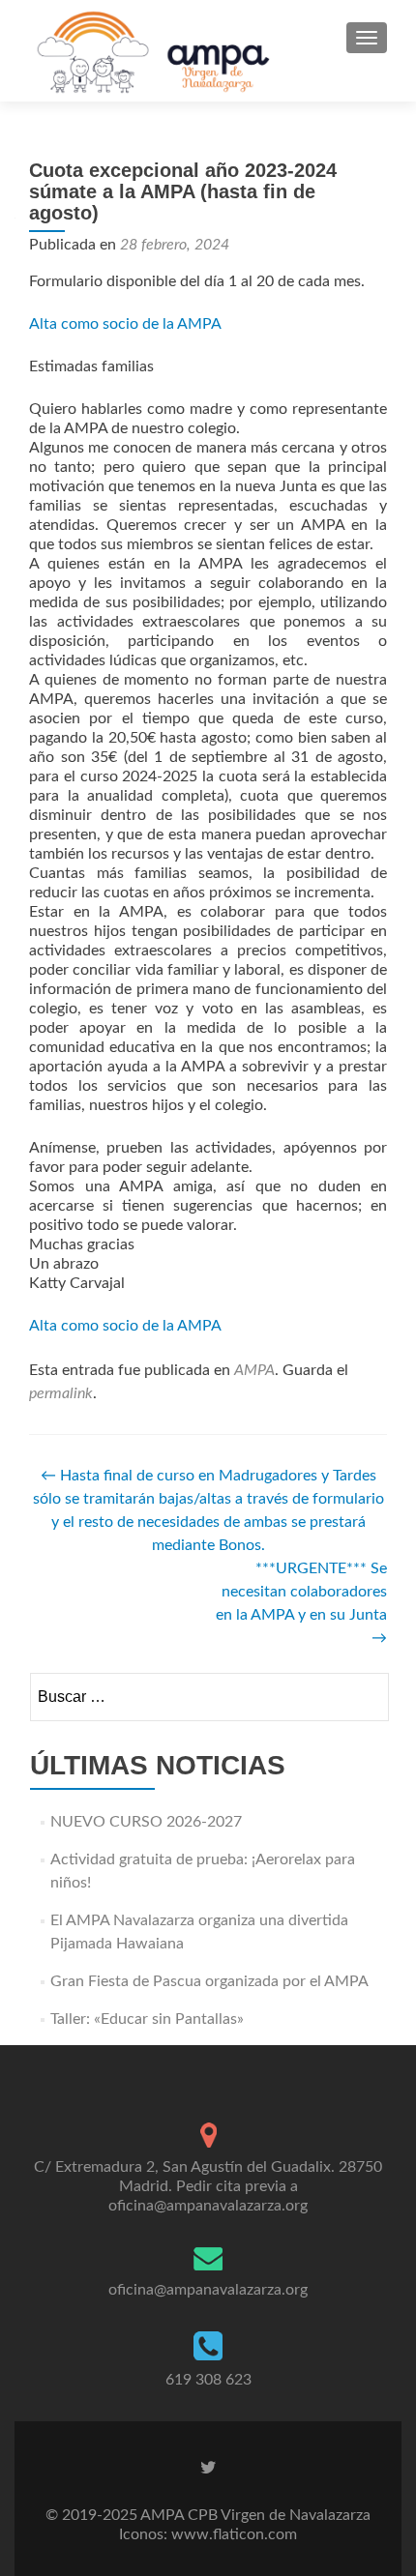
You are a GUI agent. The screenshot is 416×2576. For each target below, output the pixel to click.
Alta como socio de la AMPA (125, 324)
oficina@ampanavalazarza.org (208, 2290)
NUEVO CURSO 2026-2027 (146, 1822)
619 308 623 (208, 2380)
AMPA (254, 1370)
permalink (61, 1393)
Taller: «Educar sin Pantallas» (147, 2019)
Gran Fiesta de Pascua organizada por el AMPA (209, 1981)
